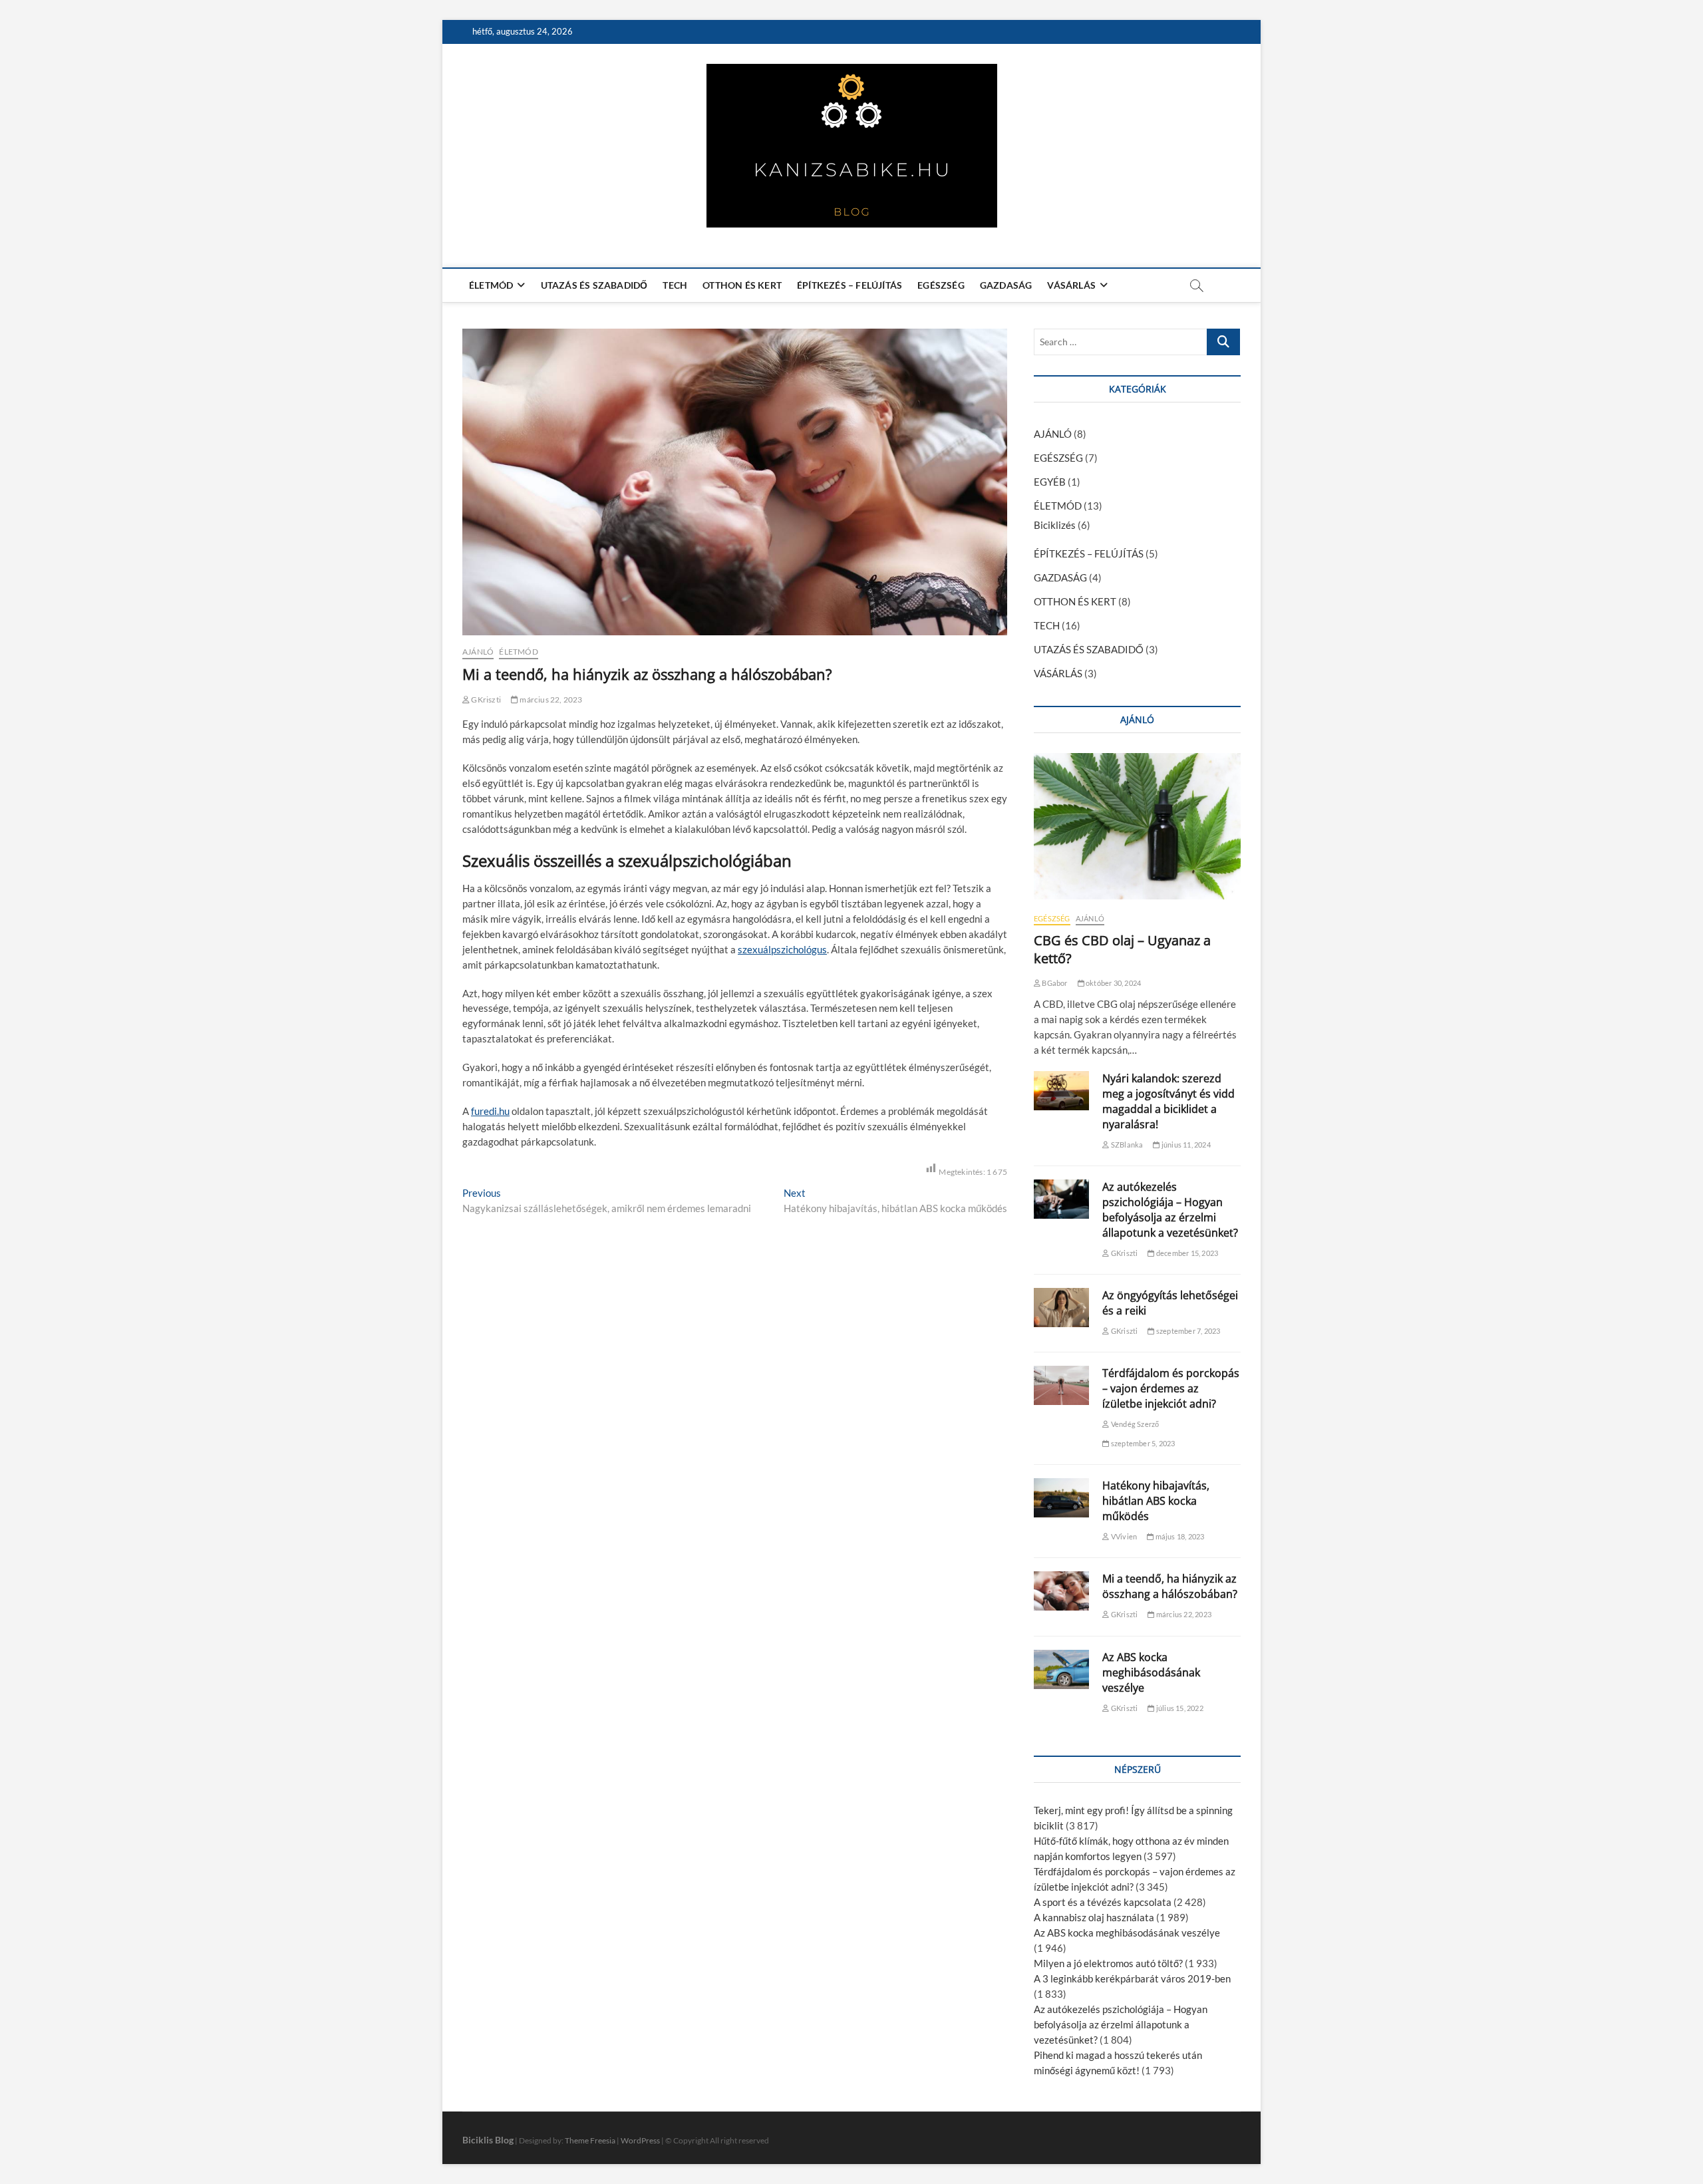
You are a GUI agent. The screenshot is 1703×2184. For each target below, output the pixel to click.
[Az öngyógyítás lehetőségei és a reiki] (1061, 1308)
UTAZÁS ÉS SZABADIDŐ (594, 285)
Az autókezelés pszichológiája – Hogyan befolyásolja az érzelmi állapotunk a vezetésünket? (1170, 1210)
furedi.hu (490, 1111)
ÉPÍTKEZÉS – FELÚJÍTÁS (850, 285)
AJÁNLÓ (478, 652)
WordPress (640, 2140)
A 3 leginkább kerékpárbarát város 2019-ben (1132, 1978)
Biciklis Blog (488, 2140)
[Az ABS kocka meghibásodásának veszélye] (1061, 1669)
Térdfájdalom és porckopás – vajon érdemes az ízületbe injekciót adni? (1171, 1388)
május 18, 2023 (1179, 1536)
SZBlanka (1126, 1145)
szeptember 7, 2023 (1187, 1331)
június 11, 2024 (1185, 1145)
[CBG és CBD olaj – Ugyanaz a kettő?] (1137, 826)
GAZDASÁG (1006, 285)
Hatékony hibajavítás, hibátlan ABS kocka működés (1156, 1501)
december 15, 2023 (1186, 1253)
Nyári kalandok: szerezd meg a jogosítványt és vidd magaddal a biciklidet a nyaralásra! (1168, 1101)
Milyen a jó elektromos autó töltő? (1108, 1963)
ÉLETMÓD (491, 285)
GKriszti (485, 700)
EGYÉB (1050, 482)
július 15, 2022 (1179, 1708)
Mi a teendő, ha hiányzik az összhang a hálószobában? (1170, 1586)
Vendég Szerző (1134, 1424)
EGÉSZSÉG (941, 285)
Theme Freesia (590, 2140)
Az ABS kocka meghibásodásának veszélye (1151, 1672)
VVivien (1123, 1536)
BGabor (1054, 983)
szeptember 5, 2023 (1142, 1443)
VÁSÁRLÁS (1071, 285)
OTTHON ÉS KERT (742, 285)
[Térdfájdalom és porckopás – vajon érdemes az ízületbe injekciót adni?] (1061, 1385)
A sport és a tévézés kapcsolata (1103, 1902)
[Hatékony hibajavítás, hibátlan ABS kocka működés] (1061, 1498)
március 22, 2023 (550, 700)
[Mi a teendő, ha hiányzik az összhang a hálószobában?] (1061, 1591)
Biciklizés (1055, 525)
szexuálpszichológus (782, 949)
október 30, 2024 (1113, 983)
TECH (675, 285)
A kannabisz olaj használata (1094, 1917)
